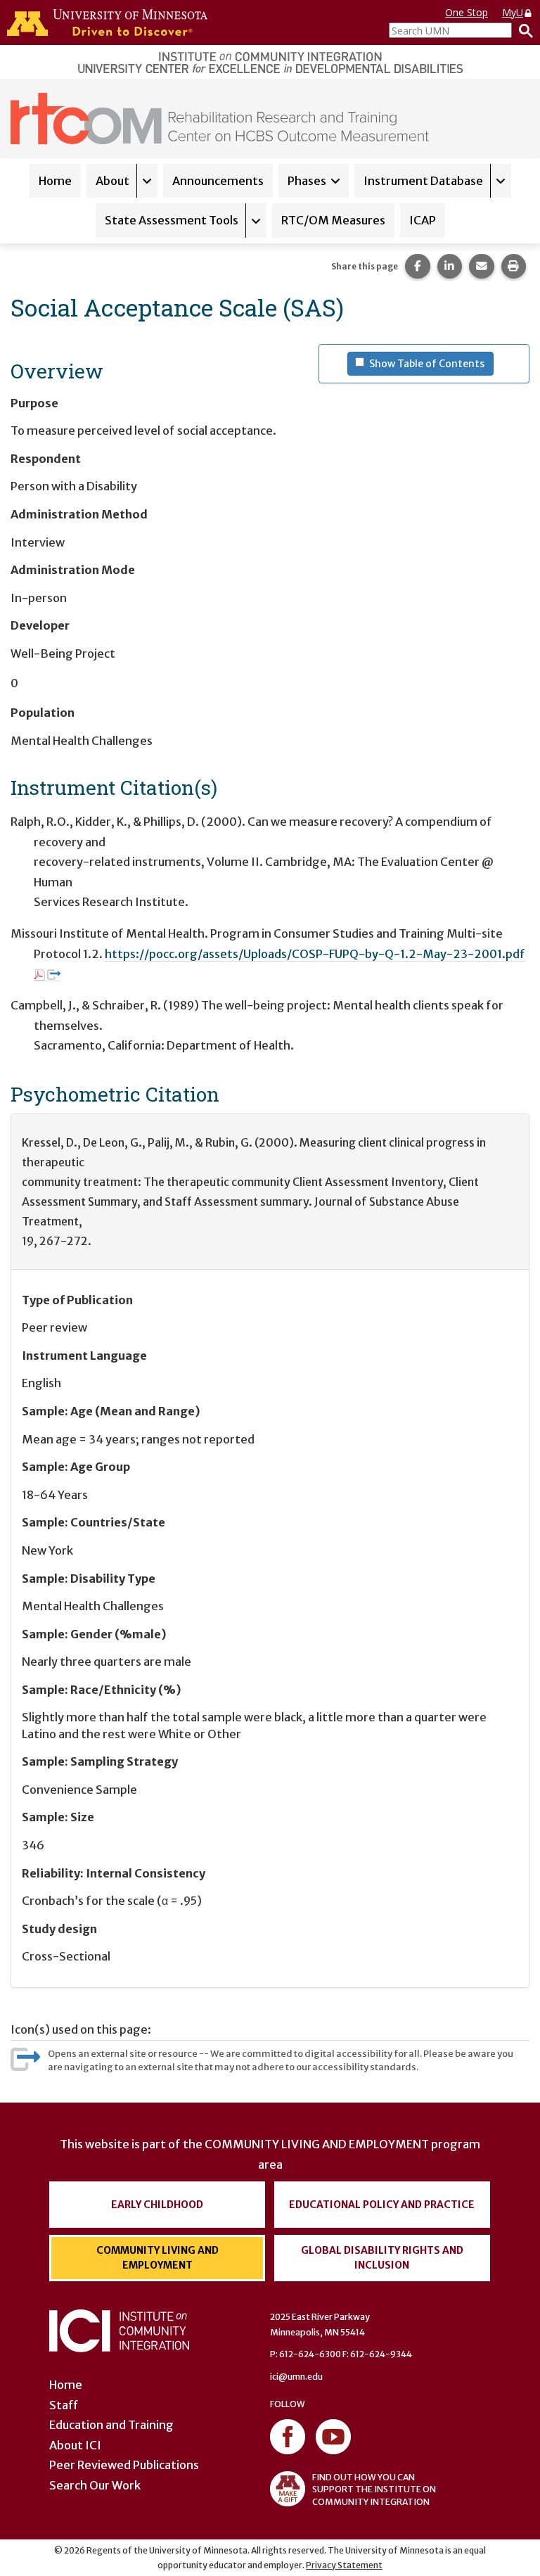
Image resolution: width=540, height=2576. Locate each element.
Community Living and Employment (157, 2258)
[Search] (522, 30)
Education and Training (111, 2425)
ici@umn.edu (296, 2377)
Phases (307, 181)
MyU (513, 12)
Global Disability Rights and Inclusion (382, 2258)
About (112, 181)
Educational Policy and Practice (382, 2205)
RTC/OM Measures (333, 220)
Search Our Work (95, 2485)
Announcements (218, 181)
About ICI (75, 2445)
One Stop (467, 12)
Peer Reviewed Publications (124, 2465)
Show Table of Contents (431, 363)
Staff (64, 2405)
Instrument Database (423, 181)
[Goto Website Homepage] (220, 117)
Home (55, 181)
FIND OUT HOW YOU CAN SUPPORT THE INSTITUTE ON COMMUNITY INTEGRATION (374, 2489)
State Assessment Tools (172, 220)
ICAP (423, 220)
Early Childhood (157, 2205)
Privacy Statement (344, 2565)
